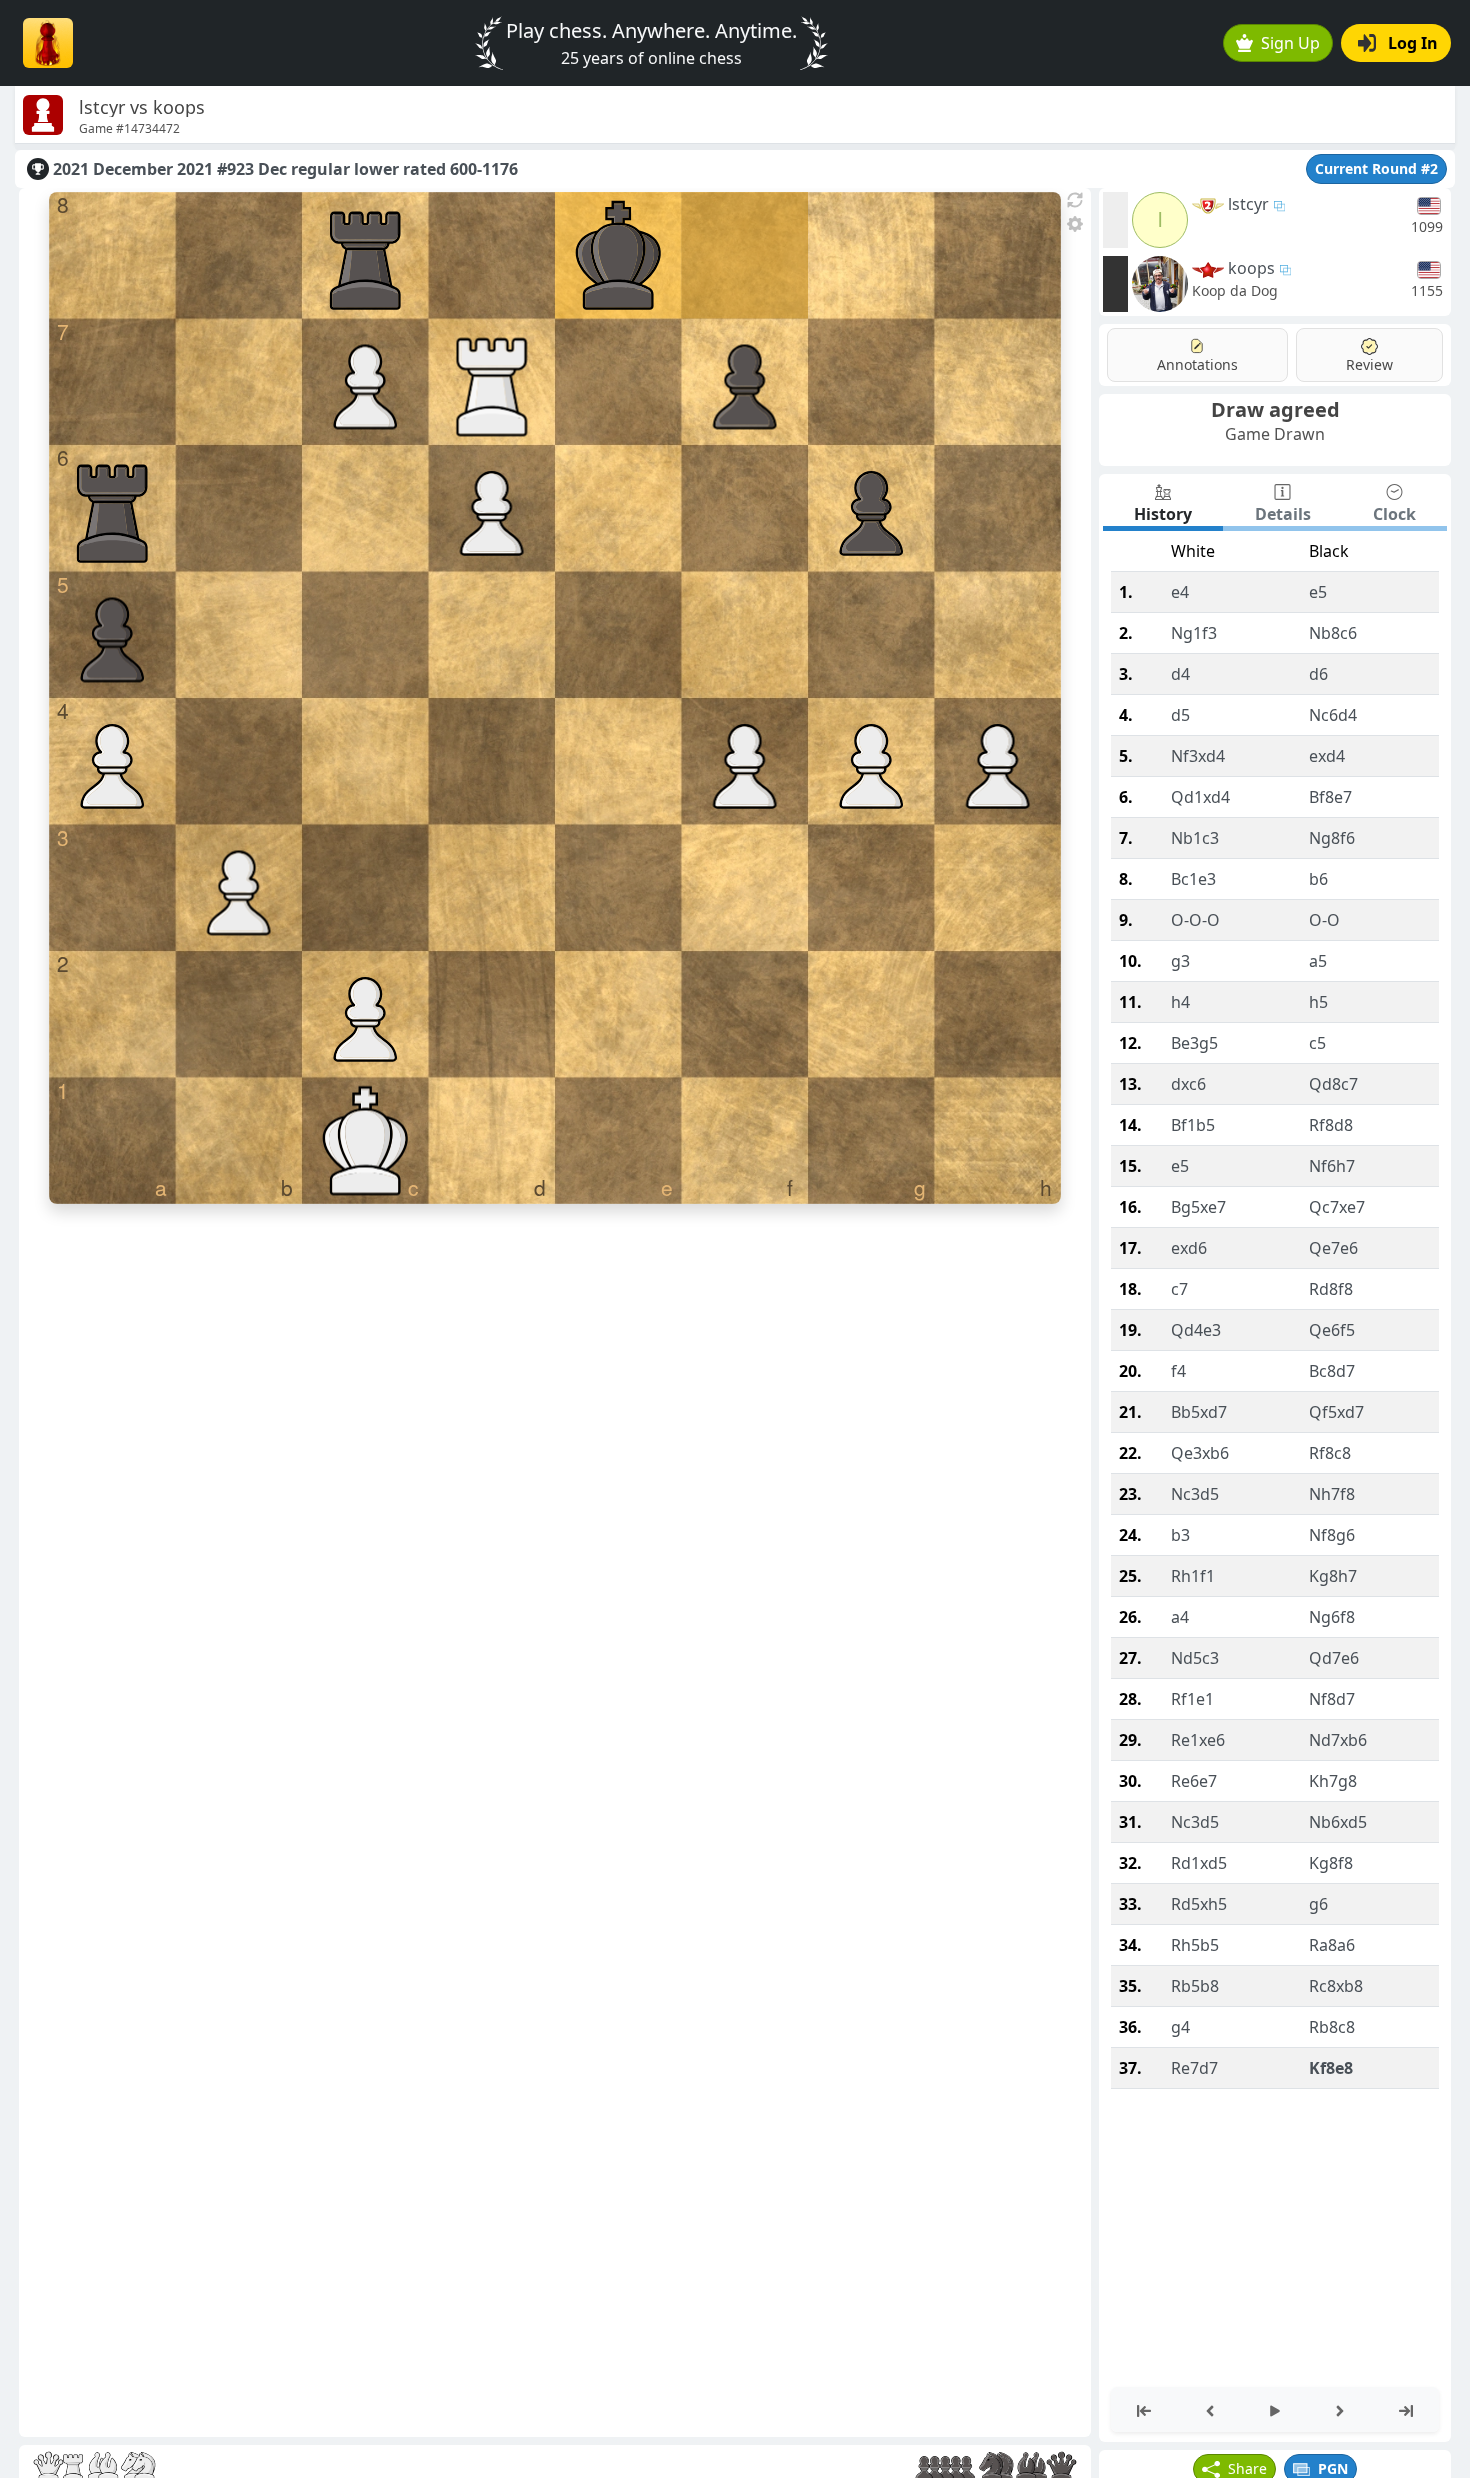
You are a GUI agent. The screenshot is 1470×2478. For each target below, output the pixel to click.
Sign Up (1290, 43)
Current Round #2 (1376, 168)
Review (1369, 364)
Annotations (1197, 364)
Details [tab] (1283, 514)
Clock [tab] (1394, 514)
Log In (1413, 43)
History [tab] (1163, 514)
